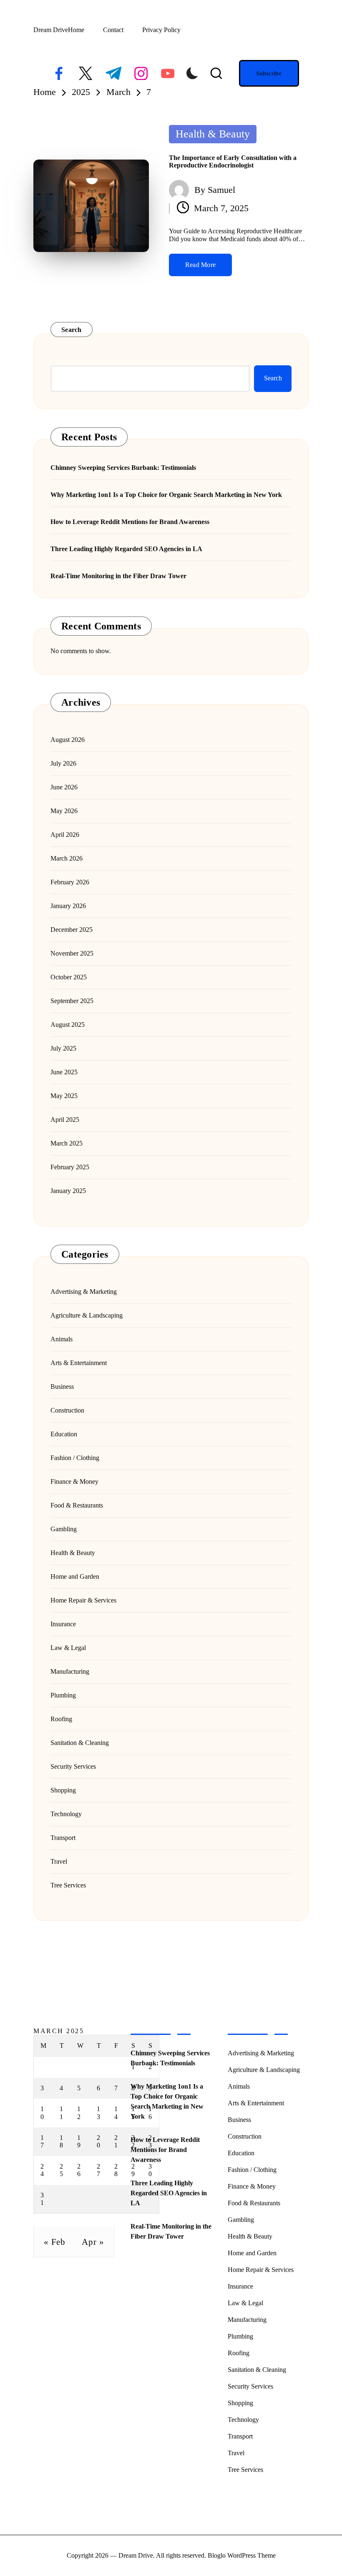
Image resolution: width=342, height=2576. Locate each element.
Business (62, 1387)
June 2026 (64, 787)
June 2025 (64, 1072)
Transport (63, 1838)
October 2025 (69, 977)
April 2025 (65, 1120)
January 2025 (68, 1191)
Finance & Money (74, 1481)
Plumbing (63, 1695)
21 (116, 2141)
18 (61, 2141)
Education (64, 1434)
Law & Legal (68, 1648)
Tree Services (68, 1885)
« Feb (55, 2242)
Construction (67, 1410)
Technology (66, 1814)
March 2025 (67, 1143)
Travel (59, 1861)
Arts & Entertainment (79, 1363)
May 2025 (64, 1096)
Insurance (63, 1624)
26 (79, 2170)
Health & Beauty (213, 134)
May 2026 (64, 811)
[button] (269, 73)
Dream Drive (51, 30)
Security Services (73, 1766)
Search (72, 330)
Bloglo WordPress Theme (242, 2555)
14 (116, 2113)
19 (79, 2141)
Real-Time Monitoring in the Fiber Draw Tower (118, 576)
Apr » (93, 2242)
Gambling (64, 1529)
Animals (62, 1339)
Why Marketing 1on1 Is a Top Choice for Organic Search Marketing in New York (166, 495)
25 (61, 2170)
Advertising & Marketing (84, 1292)
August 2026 (68, 740)
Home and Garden (75, 1576)
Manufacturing (70, 1671)
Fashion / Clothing (75, 1458)
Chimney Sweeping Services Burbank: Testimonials (123, 468)
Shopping (63, 1790)
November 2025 (72, 953)
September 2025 (72, 1001)
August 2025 (68, 1025)
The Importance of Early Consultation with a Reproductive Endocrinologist (233, 161)
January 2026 (68, 906)
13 (98, 2113)
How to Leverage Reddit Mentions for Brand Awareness (130, 522)
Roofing (61, 1719)
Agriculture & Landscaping (87, 1315)
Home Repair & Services (83, 1600)
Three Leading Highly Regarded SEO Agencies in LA (126, 549)
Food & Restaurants (77, 1505)
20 (98, 2141)
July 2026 (63, 763)
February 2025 (70, 1167)
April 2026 (65, 835)
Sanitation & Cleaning (80, 1743)
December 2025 (72, 930)
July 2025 (63, 1048)
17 (42, 2141)
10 (42, 2113)
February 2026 (70, 882)
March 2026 (67, 858)
